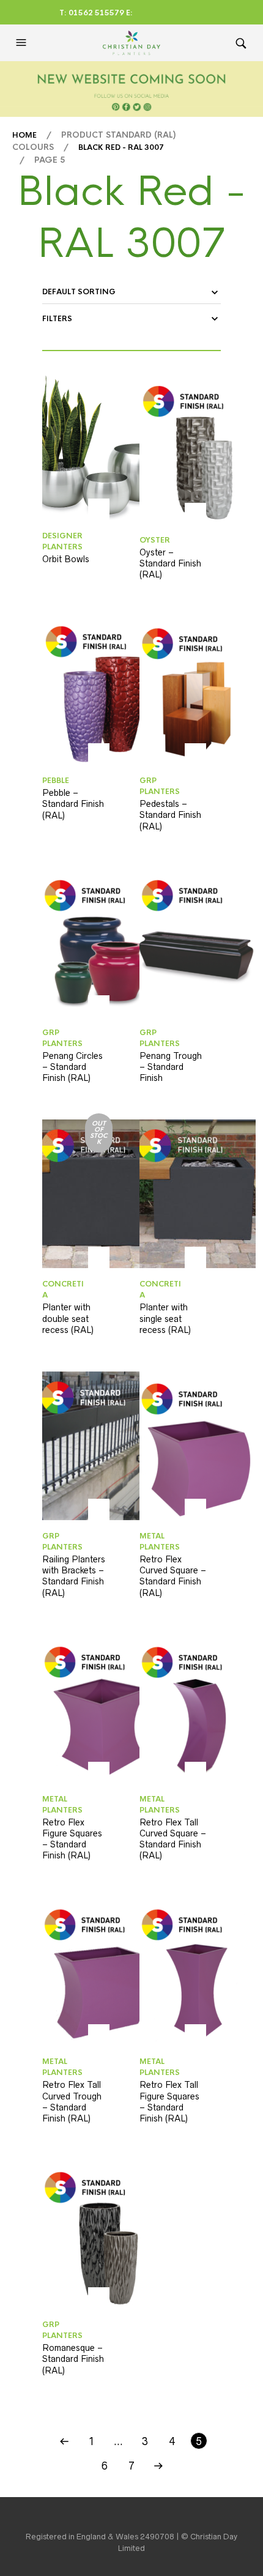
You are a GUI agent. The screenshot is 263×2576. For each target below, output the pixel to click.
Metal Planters (160, 1542)
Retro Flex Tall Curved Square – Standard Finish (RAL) (173, 1839)
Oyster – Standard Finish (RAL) (170, 563)
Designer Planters (62, 541)
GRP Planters (160, 786)
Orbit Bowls (66, 559)
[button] (23, 43)
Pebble (56, 781)
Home (24, 135)
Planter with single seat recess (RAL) (165, 1318)
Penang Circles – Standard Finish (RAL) (72, 1067)
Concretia (63, 1290)
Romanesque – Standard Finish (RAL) (73, 2359)
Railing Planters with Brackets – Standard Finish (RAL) (74, 1576)
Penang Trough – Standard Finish (171, 1067)
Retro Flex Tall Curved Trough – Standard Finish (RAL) (72, 2102)
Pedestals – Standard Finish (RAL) (170, 815)
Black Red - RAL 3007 (121, 147)
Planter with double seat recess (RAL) (68, 1318)
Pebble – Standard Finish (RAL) (73, 804)
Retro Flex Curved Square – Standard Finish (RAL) (173, 1576)
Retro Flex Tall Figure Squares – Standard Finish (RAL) (169, 2102)
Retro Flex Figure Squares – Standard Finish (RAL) (72, 1839)
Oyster (155, 540)
